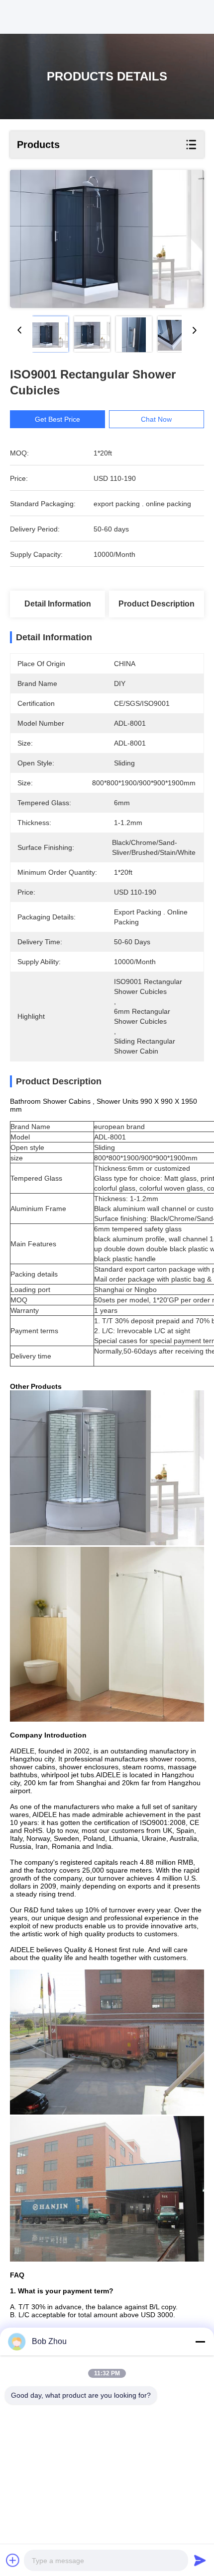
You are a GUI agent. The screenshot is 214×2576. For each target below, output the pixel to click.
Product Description (157, 604)
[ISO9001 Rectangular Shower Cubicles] (107, 239)
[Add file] (13, 2560)
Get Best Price (57, 419)
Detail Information (58, 604)
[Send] (200, 2560)
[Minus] (200, 2342)
